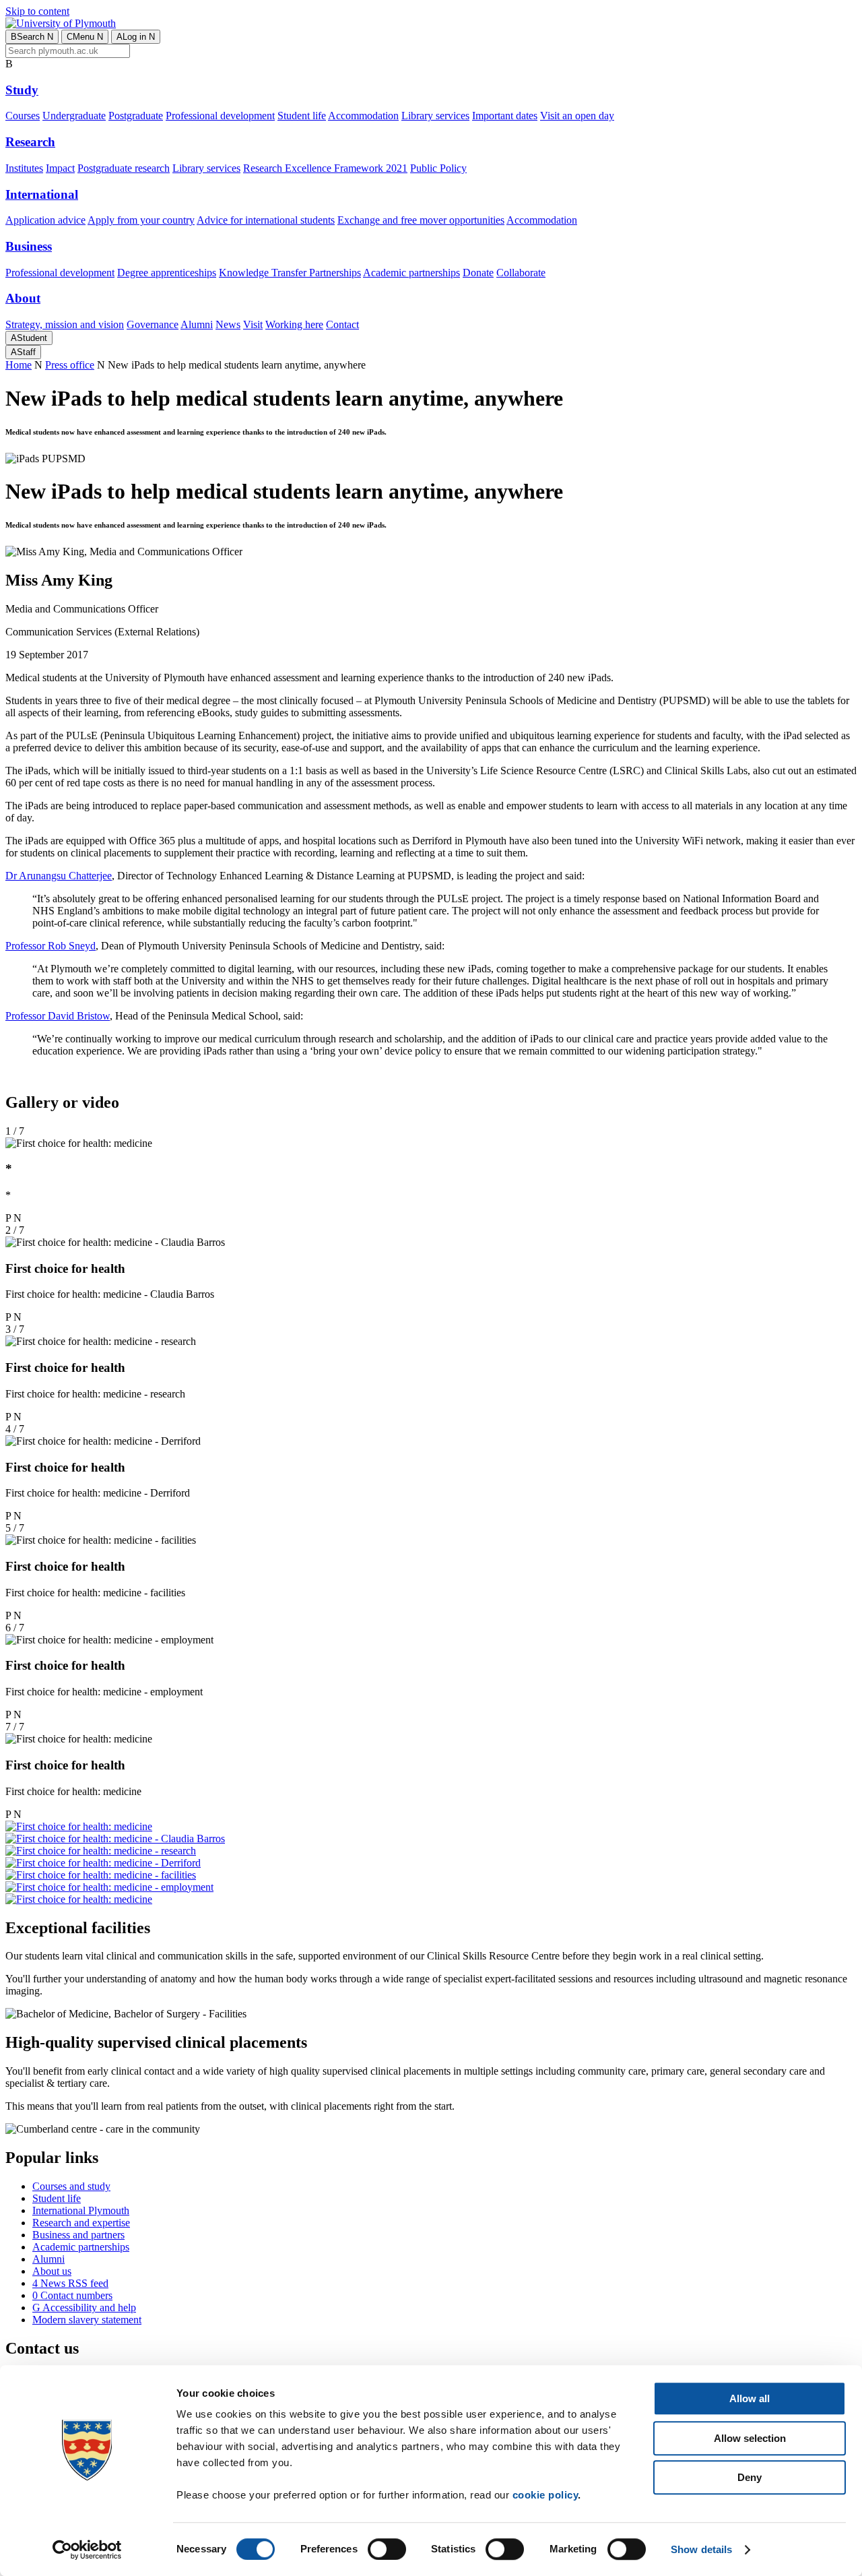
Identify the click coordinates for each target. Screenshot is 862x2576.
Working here (294, 324)
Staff (23, 352)
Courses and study (71, 2186)
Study (22, 90)
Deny (750, 2477)
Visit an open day (577, 116)
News (228, 324)
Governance (153, 324)
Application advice (45, 220)
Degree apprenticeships (167, 273)
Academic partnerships (411, 273)
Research (30, 142)
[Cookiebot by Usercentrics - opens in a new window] (87, 2550)
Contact (342, 324)
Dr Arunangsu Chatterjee (59, 876)
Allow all (750, 2398)
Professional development (220, 116)
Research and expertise (81, 2223)
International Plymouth (81, 2210)
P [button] (8, 1218)
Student (29, 338)
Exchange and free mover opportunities (421, 220)
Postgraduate (136, 116)
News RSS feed (70, 2283)
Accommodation (363, 116)
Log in (136, 37)
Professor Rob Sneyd (51, 946)
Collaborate (521, 273)
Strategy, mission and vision (65, 324)
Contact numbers (72, 2295)
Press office (70, 365)
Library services (435, 116)
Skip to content (37, 11)
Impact (60, 168)
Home (19, 365)
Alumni (197, 324)
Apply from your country (141, 220)
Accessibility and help (84, 2307)
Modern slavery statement (87, 2320)
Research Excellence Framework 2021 (325, 168)
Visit (253, 324)
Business (29, 246)
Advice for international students (266, 220)
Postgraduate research (124, 168)
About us (52, 2271)
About (23, 298)
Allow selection (750, 2438)
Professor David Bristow (58, 1016)
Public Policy (438, 168)
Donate (478, 273)
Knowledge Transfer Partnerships (290, 273)
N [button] (18, 1218)
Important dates (505, 116)
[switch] (387, 2549)
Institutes (24, 168)
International (42, 194)
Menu (85, 37)
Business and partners (78, 2235)
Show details (701, 2549)
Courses (23, 116)
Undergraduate (74, 116)
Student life (302, 116)
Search (32, 37)
